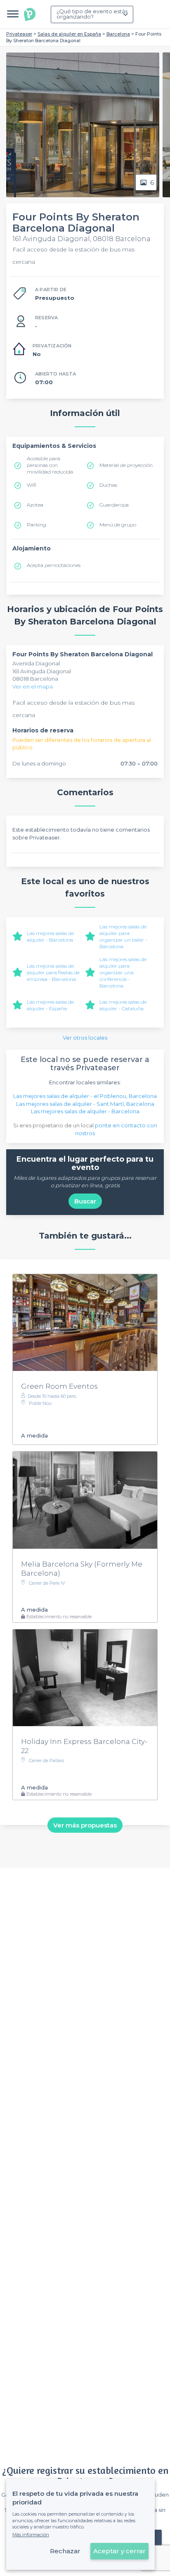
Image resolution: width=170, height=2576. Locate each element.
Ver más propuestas (85, 1825)
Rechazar (65, 2551)
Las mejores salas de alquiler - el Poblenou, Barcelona (85, 1096)
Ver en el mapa (33, 686)
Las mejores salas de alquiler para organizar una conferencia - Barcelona (123, 972)
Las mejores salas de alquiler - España (50, 1005)
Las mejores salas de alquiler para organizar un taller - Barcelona (123, 936)
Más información (31, 2535)
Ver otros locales (85, 1038)
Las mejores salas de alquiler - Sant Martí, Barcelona (85, 1104)
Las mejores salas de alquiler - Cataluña (123, 1005)
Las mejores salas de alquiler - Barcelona (50, 936)
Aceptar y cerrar (119, 2551)
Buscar (85, 1201)
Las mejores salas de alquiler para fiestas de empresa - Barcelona (53, 972)
